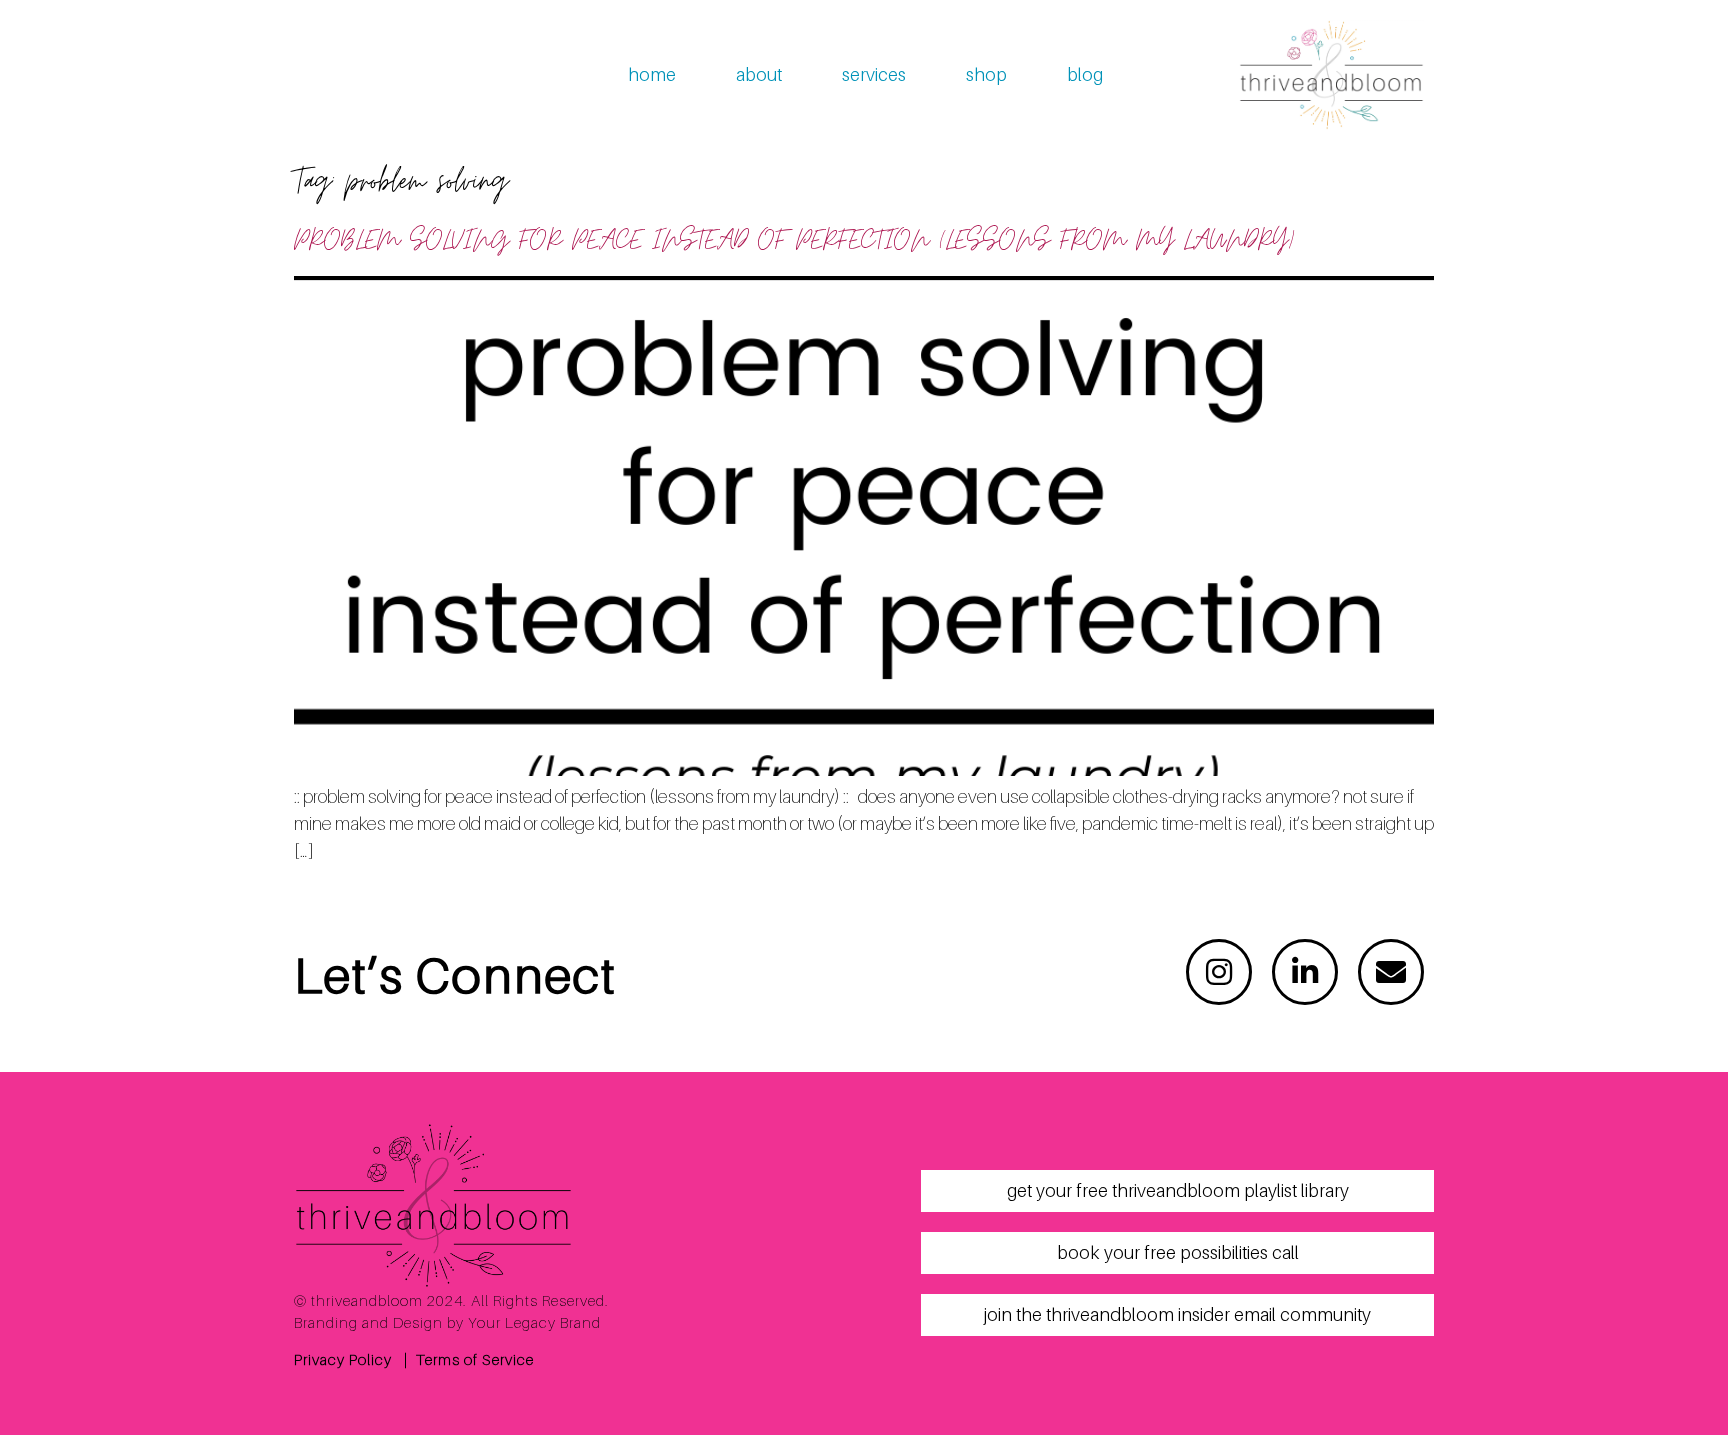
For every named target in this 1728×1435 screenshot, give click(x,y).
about (759, 74)
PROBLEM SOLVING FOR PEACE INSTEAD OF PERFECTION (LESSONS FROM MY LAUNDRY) (794, 240)
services (874, 74)
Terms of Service (475, 1359)
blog (1085, 74)
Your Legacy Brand (534, 1322)
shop (986, 74)
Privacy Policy (343, 1359)
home (652, 74)
